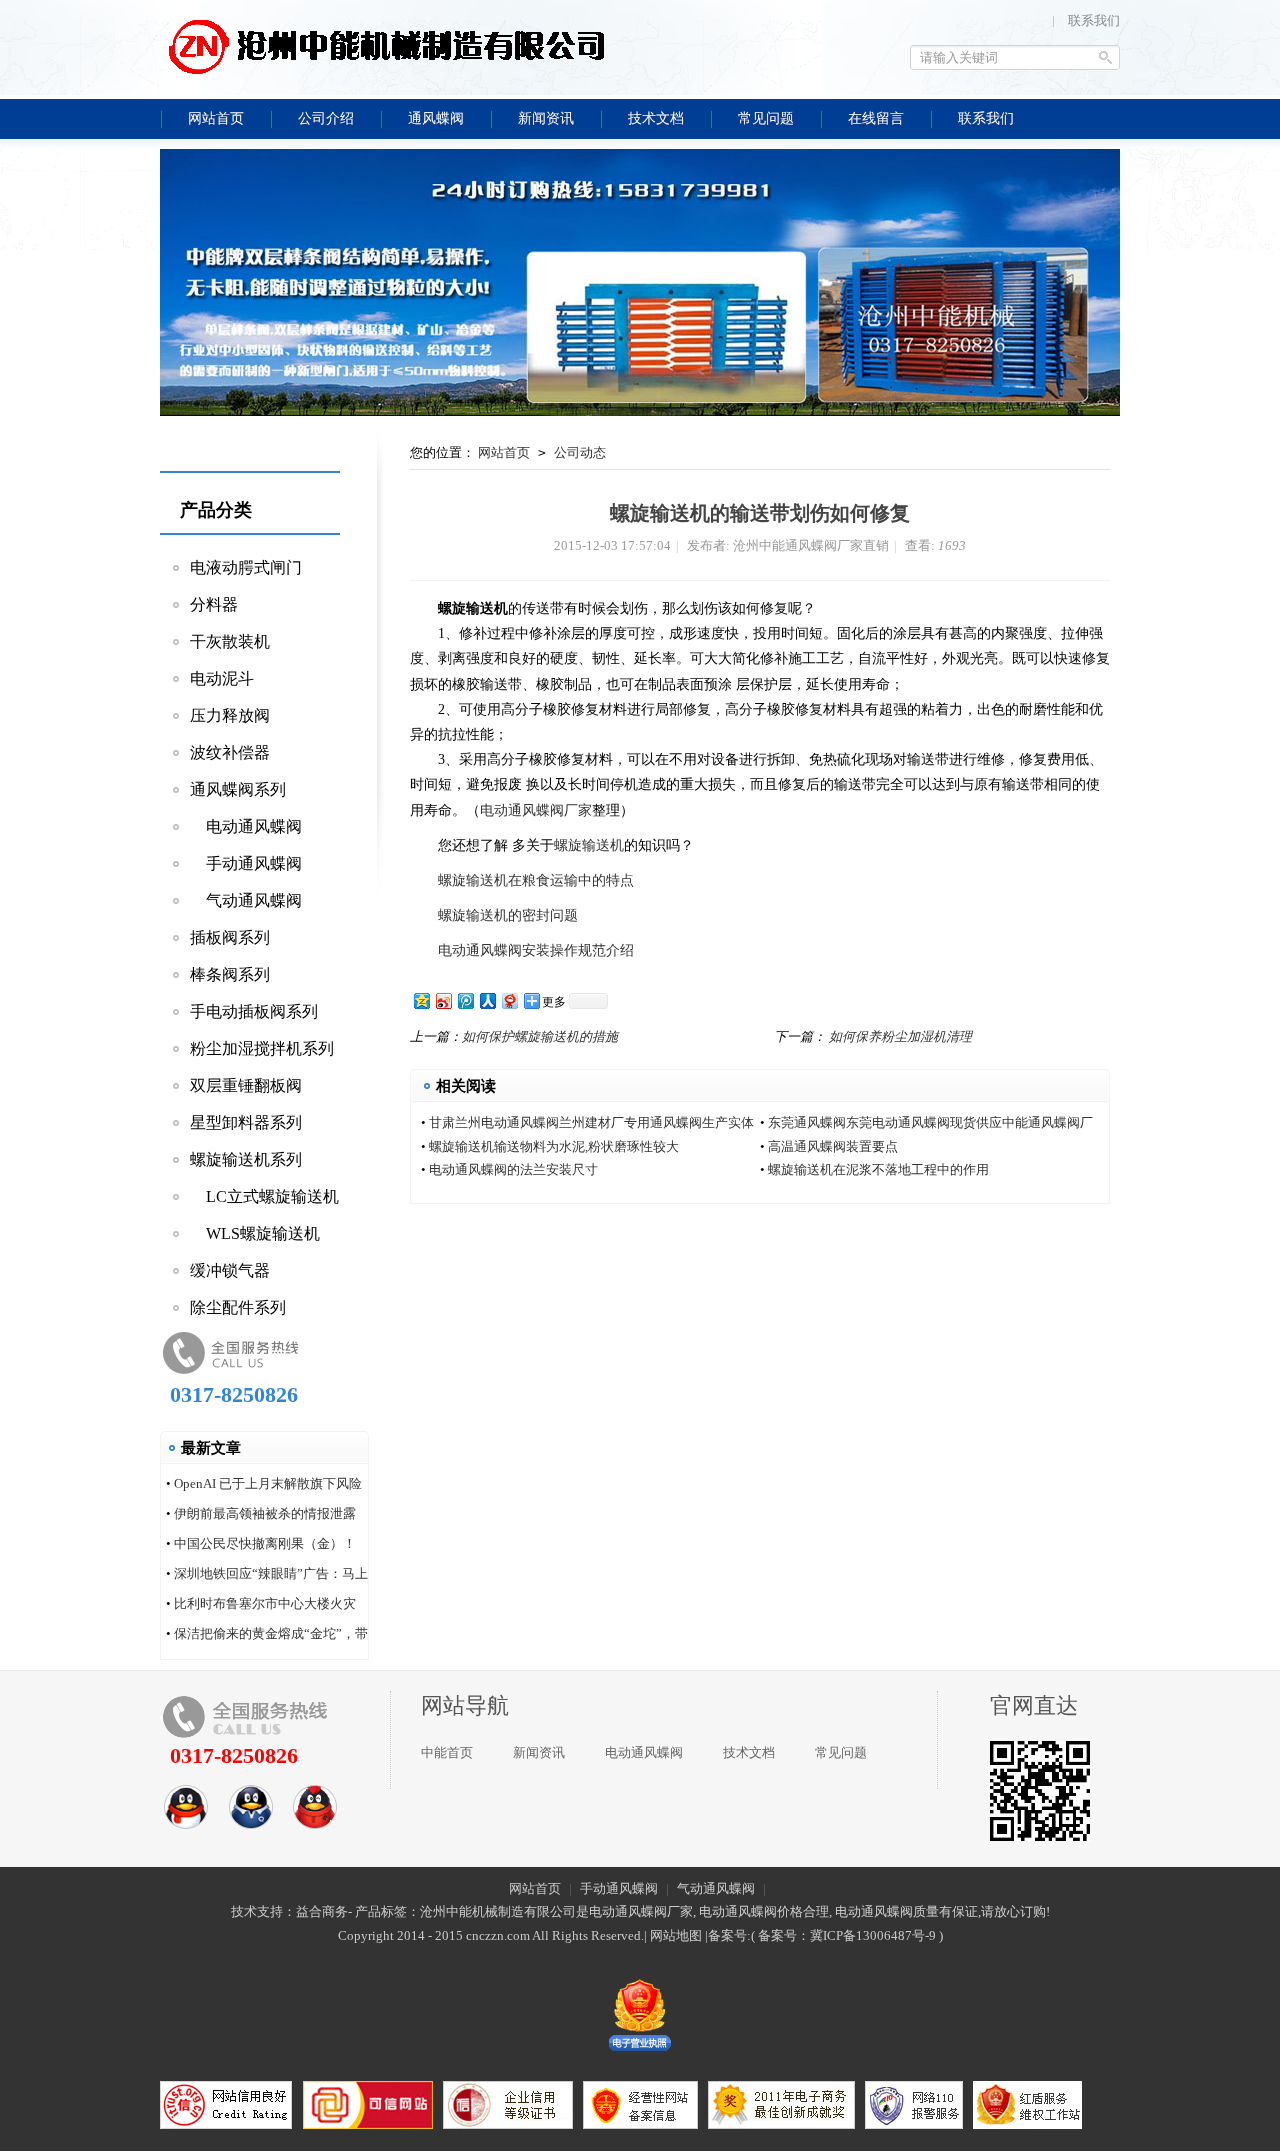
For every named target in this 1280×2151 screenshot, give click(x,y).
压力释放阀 (230, 715)
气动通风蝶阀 (246, 900)
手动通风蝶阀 (246, 863)
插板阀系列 (230, 937)
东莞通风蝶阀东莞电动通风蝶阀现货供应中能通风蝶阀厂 (930, 1122)
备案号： (784, 1935)
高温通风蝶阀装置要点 (833, 1146)
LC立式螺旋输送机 (264, 1196)
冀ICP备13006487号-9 (873, 1935)
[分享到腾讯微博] (465, 1000)
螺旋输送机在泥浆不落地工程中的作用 (878, 1169)
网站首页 (504, 452)
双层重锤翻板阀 (246, 1085)
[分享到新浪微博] (443, 1000)
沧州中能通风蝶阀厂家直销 (385, 45)
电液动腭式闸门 (246, 567)
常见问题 (841, 1752)
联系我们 (1094, 20)
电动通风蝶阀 (246, 826)
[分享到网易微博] (509, 1000)
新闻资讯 (539, 1752)
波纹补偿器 (230, 752)
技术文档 (749, 1752)
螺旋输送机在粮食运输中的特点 (534, 880)
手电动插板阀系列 (254, 1011)
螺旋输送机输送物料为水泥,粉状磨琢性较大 (554, 1146)
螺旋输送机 (589, 845)
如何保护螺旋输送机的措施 (540, 1036)
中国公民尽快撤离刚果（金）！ (265, 1543)
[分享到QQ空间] (421, 1000)
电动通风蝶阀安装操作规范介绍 (536, 950)
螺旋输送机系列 (246, 1159)
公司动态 (580, 452)
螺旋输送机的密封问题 (508, 915)
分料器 (214, 604)
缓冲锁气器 (230, 1270)
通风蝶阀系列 (238, 789)
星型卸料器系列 (246, 1122)
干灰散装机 (230, 641)
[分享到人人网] (487, 1000)
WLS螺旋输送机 (255, 1233)
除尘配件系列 (238, 1307)
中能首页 (447, 1752)
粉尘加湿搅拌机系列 (262, 1048)
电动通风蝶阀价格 (751, 1911)
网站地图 (676, 1935)
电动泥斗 (222, 678)
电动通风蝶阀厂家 (536, 810)
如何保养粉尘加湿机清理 (900, 1036)
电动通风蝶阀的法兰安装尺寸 (513, 1169)
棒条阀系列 (230, 974)
